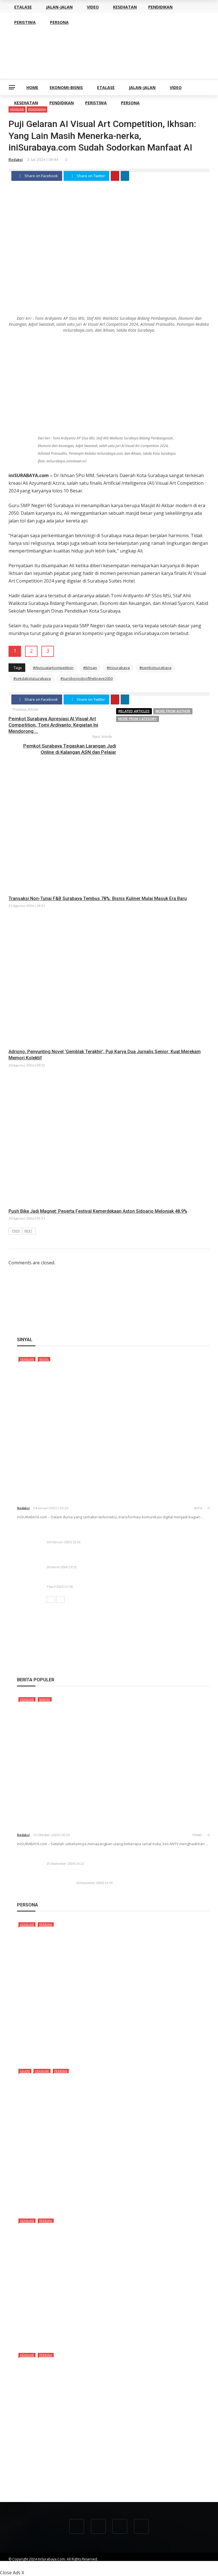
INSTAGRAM (200, 2564)
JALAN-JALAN (142, 87)
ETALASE (106, 87)
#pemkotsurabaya (155, 668)
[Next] (60, 1599)
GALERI (25, 2071)
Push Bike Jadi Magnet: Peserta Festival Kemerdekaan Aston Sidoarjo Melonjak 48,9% (98, 1211)
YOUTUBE (131, 2564)
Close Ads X (12, 2573)
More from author (173, 711)
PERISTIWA (96, 103)
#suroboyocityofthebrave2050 (87, 678)
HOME (32, 87)
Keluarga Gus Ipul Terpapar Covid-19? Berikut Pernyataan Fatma (141, 1876)
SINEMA (45, 1699)
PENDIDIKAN (62, 103)
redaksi (16, 160)
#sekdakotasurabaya (32, 678)
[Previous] (51, 1599)
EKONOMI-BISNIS (66, 87)
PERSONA (130, 103)
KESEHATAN (26, 103)
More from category (138, 719)
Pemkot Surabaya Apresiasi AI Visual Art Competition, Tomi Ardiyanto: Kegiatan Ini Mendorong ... (53, 725)
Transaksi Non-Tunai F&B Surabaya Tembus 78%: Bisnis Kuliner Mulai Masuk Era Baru (98, 898)
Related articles (134, 711)
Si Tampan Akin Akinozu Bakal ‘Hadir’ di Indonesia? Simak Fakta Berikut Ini (101, 2204)
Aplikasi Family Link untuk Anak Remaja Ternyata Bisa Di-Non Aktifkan (117, 1857)
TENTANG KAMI (85, 2564)
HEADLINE (27, 1359)
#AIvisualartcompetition (53, 668)
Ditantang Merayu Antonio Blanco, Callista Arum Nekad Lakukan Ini (94, 2339)
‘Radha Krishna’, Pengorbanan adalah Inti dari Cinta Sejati (90, 1827)
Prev (16, 1231)
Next (28, 1231)
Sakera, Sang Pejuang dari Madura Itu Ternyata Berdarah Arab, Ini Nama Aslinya (108, 2055)
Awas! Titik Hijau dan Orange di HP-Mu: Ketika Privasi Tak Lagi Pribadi (117, 1580)
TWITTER (177, 2564)
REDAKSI (110, 2564)
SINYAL (44, 1359)
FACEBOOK (155, 2564)
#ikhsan (90, 668)
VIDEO (176, 87)
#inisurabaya (118, 668)
